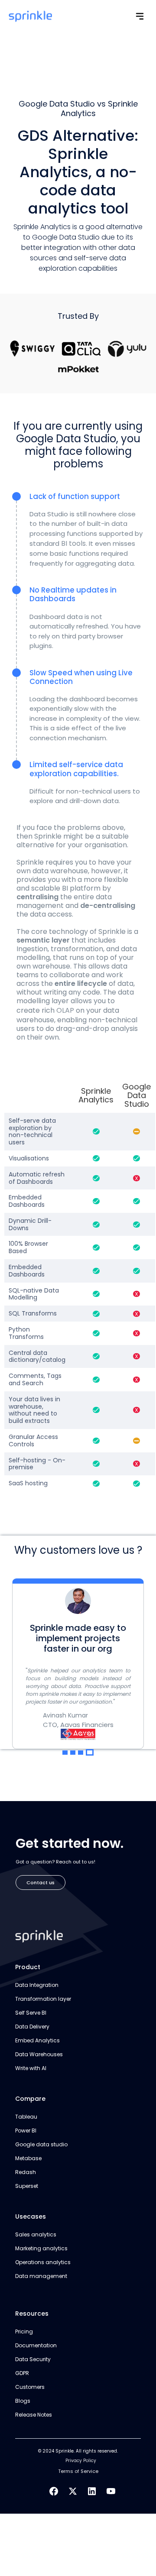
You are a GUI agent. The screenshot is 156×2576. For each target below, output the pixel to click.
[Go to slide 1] (65, 1753)
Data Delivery (32, 2027)
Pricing (24, 2331)
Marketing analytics (41, 2248)
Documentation (36, 2345)
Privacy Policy (81, 2461)
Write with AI (31, 2068)
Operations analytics (43, 2262)
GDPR (22, 2373)
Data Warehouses (39, 2054)
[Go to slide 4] (90, 1752)
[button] (140, 16)
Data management (41, 2276)
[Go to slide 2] (73, 1753)
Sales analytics (36, 2234)
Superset (27, 2186)
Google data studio (41, 2144)
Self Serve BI (31, 2013)
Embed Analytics (37, 2040)
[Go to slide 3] (81, 1753)
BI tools (73, 543)
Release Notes (34, 2415)
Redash (26, 2172)
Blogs (23, 2401)
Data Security (33, 2359)
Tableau (26, 2117)
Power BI (26, 2130)
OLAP (65, 1010)
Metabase (28, 2158)
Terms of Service (78, 2471)
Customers (30, 2387)
